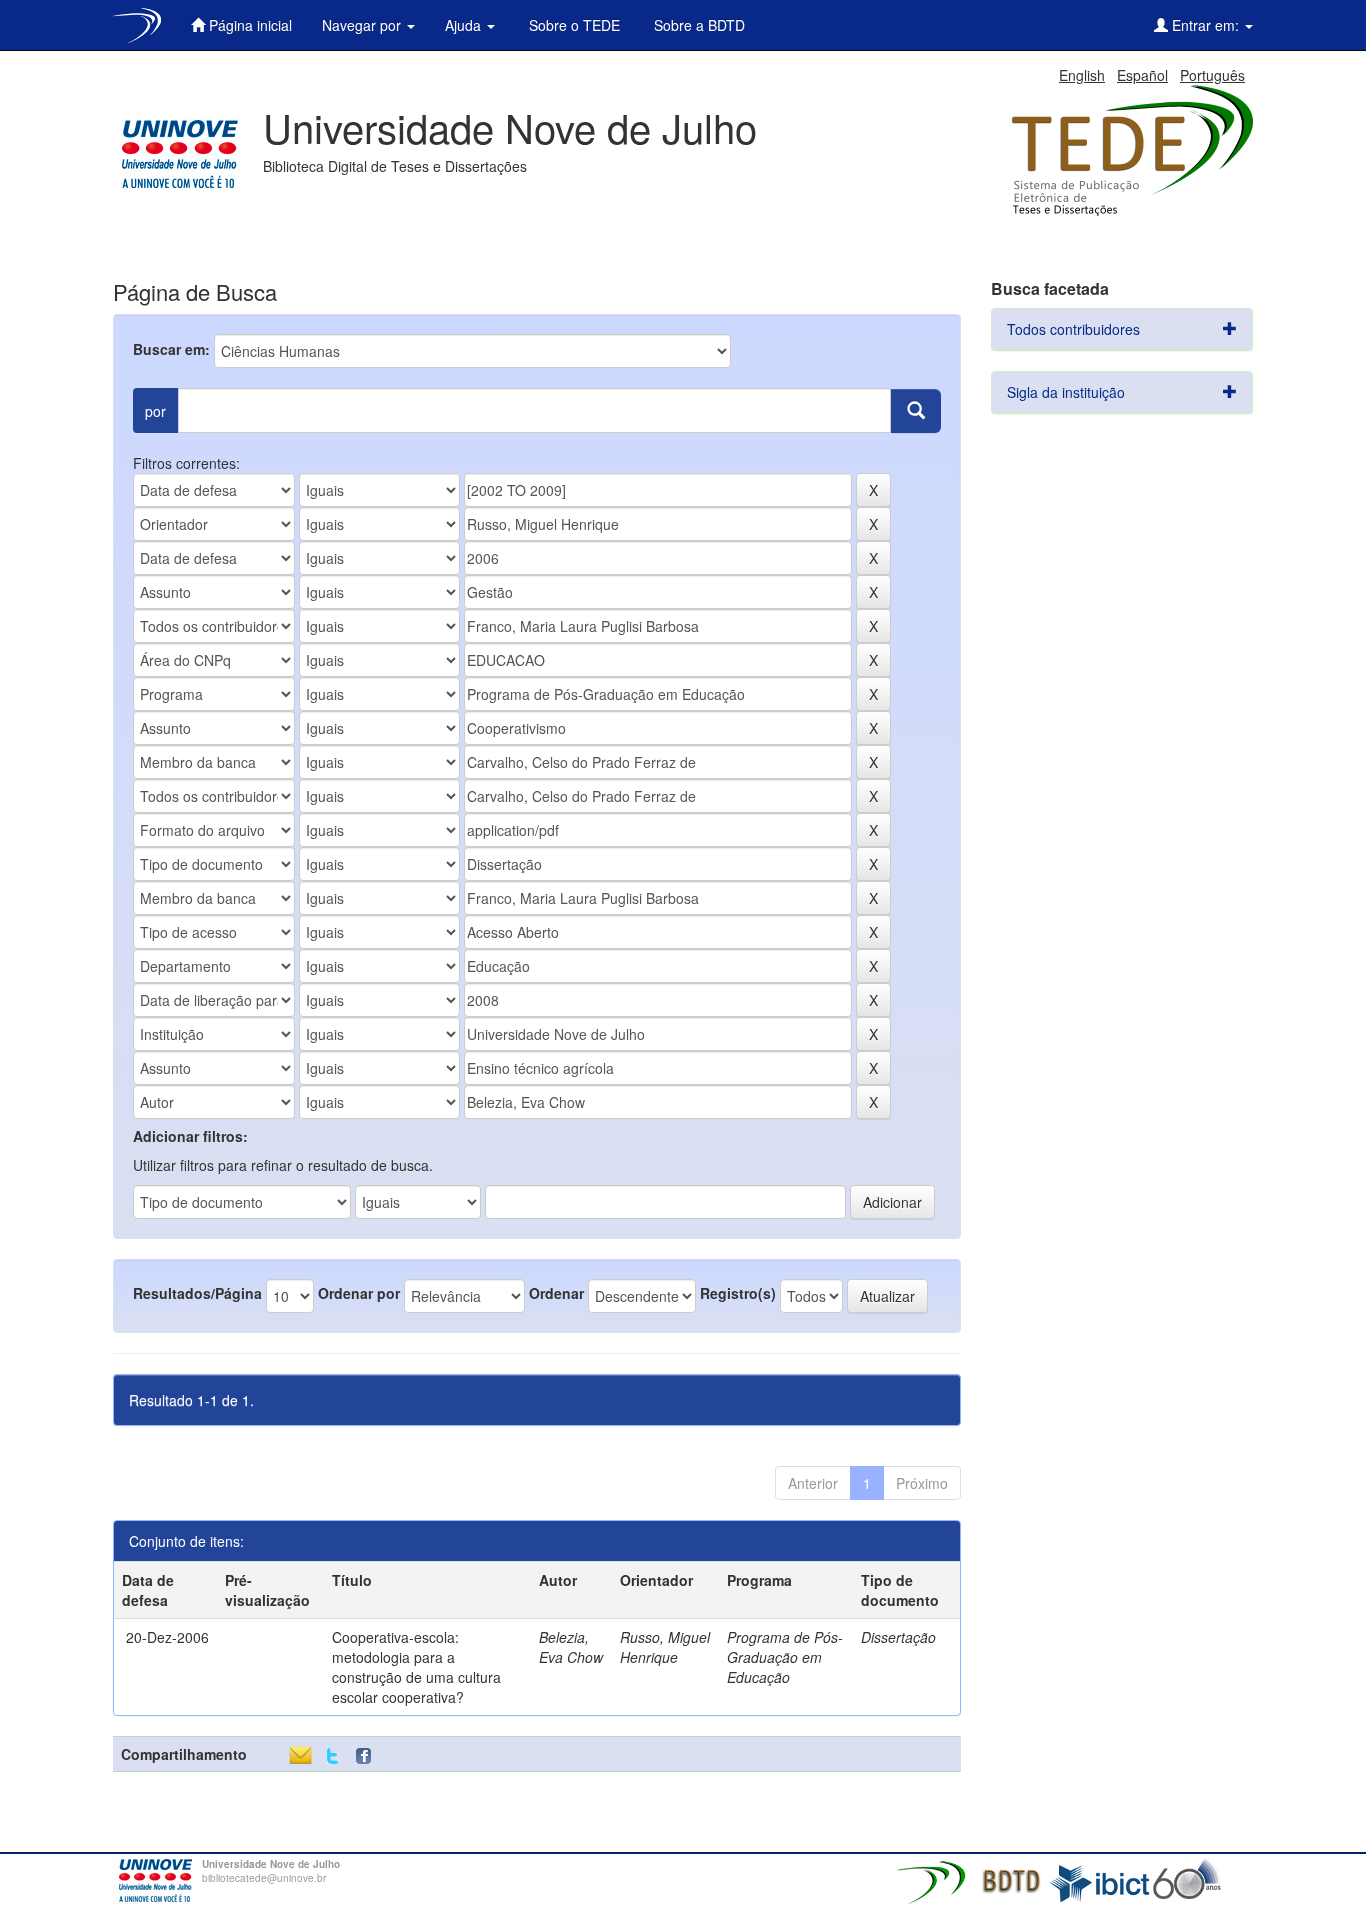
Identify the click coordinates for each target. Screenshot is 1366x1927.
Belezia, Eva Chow (571, 1647)
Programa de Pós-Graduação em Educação (785, 1657)
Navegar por (363, 25)
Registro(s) (738, 1293)
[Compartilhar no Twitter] (332, 1756)
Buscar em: (171, 349)
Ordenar (556, 1293)
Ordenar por (359, 1293)
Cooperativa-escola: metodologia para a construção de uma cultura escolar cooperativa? (416, 1667)
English (1082, 75)
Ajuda (465, 25)
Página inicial (248, 25)
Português (1212, 75)
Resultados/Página (197, 1293)
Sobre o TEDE (572, 25)
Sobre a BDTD (697, 25)
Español (1142, 75)
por (155, 411)
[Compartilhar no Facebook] (368, 1756)
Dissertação (898, 1637)
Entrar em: (1205, 25)
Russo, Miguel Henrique (665, 1647)
